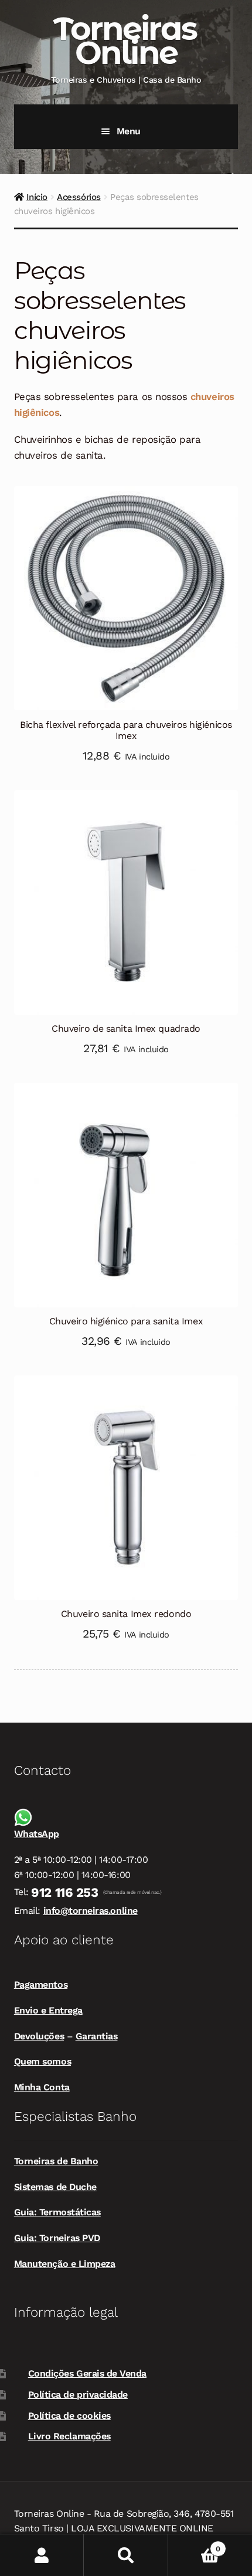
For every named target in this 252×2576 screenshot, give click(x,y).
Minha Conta (42, 2087)
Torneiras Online (125, 40)
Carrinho (194, 2545)
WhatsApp (37, 1834)
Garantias (97, 2036)
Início (37, 197)
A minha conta (42, 2555)
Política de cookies (69, 2416)
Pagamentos (41, 1984)
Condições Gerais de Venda (87, 2373)
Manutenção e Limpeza (65, 2264)
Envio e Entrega (48, 2010)
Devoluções (39, 2036)
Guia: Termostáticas (57, 2212)
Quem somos (42, 2061)
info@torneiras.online (91, 1911)
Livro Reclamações (69, 2436)
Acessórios (79, 197)
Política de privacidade (78, 2394)
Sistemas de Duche (55, 2187)
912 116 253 (64, 1892)
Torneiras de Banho (56, 2161)
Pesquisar (126, 2555)
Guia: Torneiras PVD (57, 2238)
